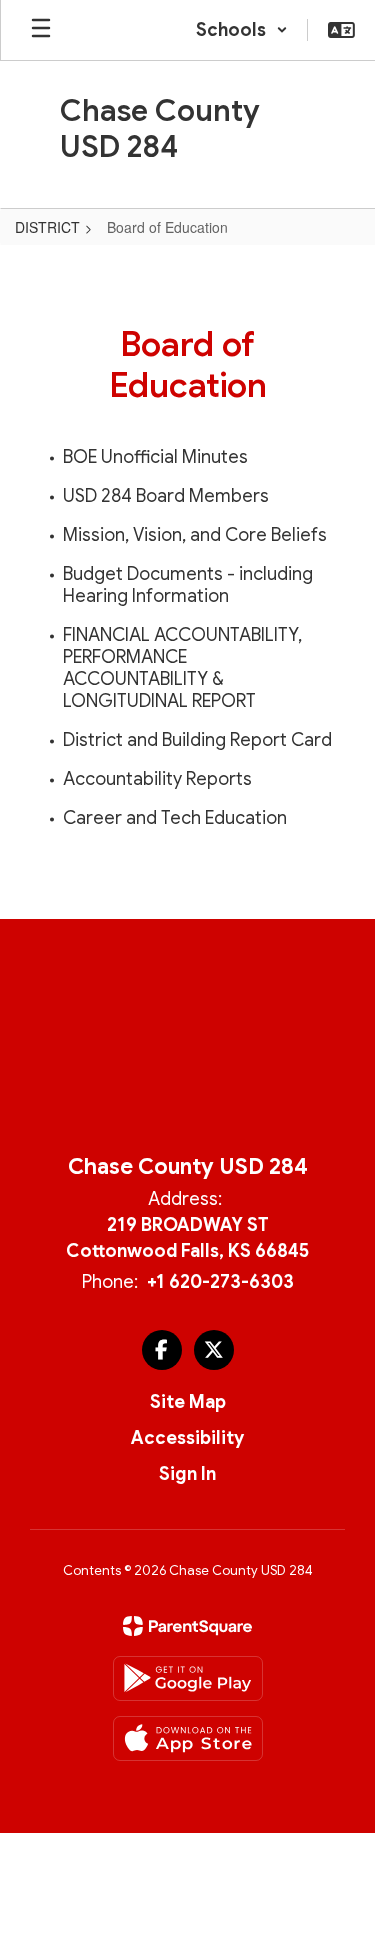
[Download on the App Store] (188, 1738)
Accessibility (187, 1438)
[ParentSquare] (187, 1626)
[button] (242, 30)
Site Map (188, 1402)
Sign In (187, 1474)
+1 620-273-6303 (220, 1282)
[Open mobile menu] (41, 30)
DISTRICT (47, 227)
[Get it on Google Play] (188, 1678)
